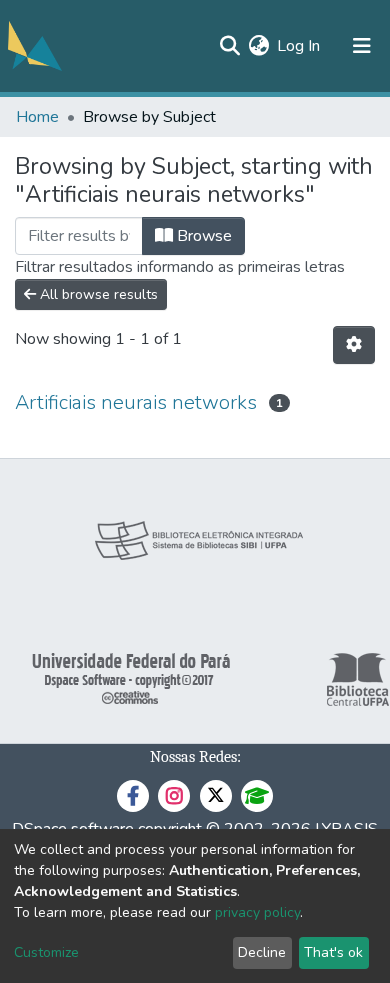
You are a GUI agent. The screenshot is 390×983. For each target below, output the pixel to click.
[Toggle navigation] (362, 46)
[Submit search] (229, 46)
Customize (46, 952)
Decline (262, 952)
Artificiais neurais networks (136, 402)
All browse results (97, 294)
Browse (202, 236)
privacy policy (257, 912)
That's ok (333, 952)
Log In (299, 46)
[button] (258, 46)
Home (37, 117)
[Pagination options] (354, 345)
